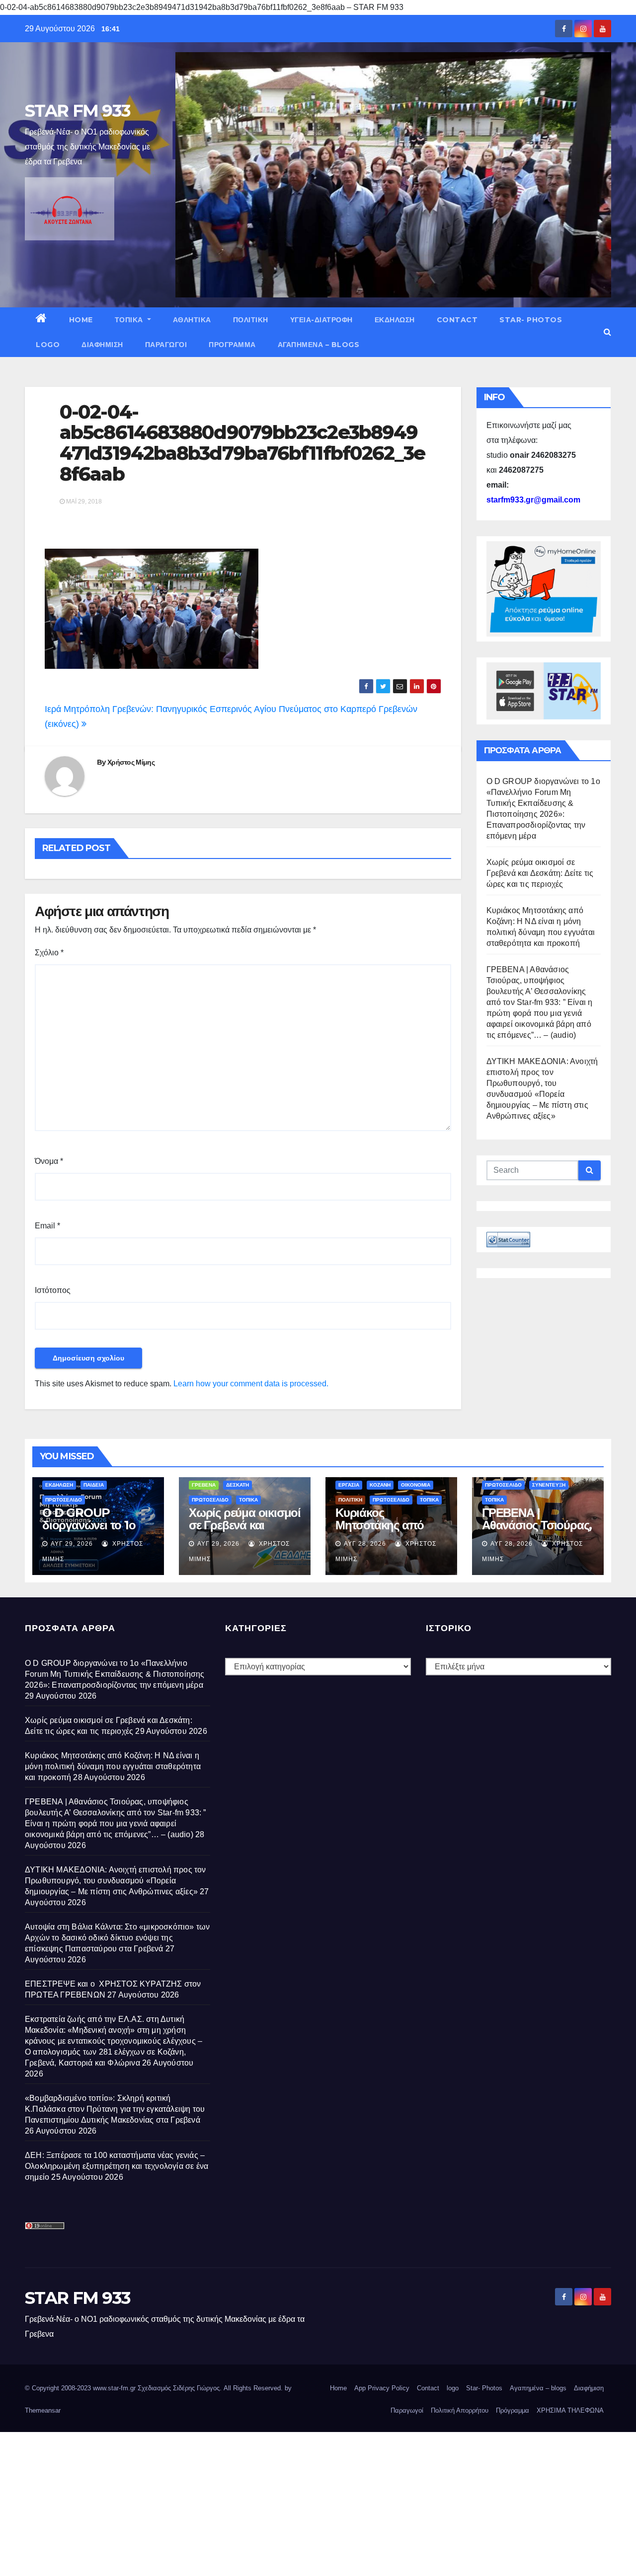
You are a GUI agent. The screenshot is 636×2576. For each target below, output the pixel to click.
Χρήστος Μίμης (131, 762)
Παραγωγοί (166, 345)
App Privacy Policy (382, 2388)
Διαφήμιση (102, 345)
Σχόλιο (49, 953)
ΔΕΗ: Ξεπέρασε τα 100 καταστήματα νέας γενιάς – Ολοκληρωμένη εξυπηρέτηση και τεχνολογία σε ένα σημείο (117, 2166)
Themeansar (43, 2410)
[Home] (41, 320)
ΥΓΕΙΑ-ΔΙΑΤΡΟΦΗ (321, 320)
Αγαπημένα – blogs (319, 345)
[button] (607, 332)
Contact (457, 320)
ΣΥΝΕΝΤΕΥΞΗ (549, 1485)
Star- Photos (531, 320)
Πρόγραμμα (232, 345)
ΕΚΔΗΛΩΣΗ (395, 320)
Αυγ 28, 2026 (365, 1544)
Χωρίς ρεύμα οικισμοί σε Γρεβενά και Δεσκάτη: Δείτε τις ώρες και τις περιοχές (540, 873)
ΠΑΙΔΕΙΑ (94, 1485)
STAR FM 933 (78, 111)
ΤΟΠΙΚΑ (130, 320)
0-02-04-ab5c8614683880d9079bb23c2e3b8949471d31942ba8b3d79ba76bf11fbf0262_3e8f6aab (242, 443)
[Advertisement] (298, 2502)
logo (48, 345)
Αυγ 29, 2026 (72, 1544)
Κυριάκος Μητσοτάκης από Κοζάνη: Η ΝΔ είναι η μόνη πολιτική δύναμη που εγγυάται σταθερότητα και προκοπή (113, 1766)
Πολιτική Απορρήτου (460, 2410)
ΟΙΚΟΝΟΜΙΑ (416, 1485)
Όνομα (49, 1161)
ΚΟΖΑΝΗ (380, 1485)
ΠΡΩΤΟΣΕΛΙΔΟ (64, 1500)
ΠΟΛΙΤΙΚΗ (251, 320)
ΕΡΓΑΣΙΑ (349, 1485)
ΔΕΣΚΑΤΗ (238, 1485)
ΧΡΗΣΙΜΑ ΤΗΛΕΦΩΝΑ (570, 2410)
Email (47, 1226)
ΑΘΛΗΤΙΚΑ (192, 320)
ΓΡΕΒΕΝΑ (204, 1485)
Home (81, 320)
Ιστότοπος (53, 1290)
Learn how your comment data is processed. (251, 1384)
